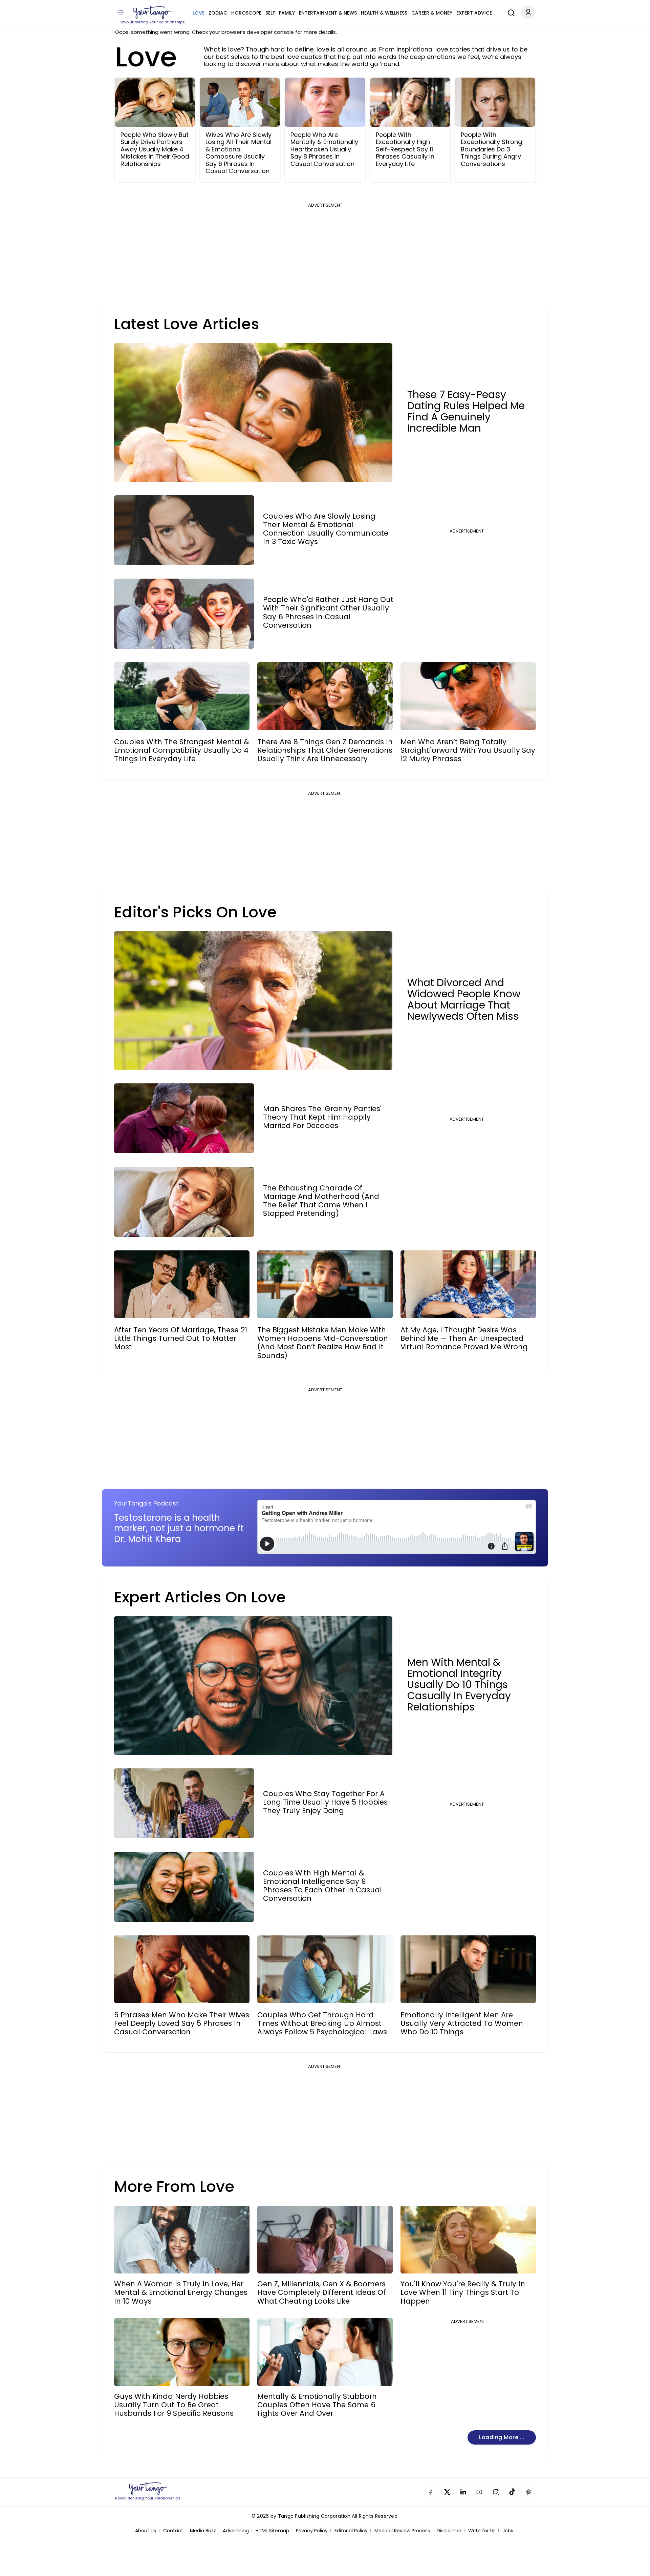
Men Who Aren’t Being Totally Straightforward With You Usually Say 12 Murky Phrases (468, 750)
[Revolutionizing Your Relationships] (152, 13)
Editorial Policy (351, 2531)
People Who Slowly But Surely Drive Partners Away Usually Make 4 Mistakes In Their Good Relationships (155, 149)
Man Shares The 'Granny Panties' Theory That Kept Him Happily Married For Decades (322, 1117)
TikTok (512, 2492)
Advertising (236, 2531)
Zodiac (218, 13)
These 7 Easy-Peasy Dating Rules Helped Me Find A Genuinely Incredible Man (466, 411)
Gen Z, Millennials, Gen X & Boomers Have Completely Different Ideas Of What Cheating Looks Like (322, 2292)
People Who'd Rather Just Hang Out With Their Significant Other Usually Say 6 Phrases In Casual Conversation (328, 612)
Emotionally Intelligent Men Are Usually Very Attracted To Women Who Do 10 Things (462, 2023)
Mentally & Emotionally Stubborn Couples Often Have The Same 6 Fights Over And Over (317, 2405)
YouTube (479, 2492)
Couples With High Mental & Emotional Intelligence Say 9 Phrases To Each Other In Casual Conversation (322, 1886)
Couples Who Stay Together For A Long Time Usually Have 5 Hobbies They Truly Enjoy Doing (325, 1802)
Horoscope (246, 13)
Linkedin (463, 2492)
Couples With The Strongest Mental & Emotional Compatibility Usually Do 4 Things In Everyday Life (182, 750)
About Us (146, 2531)
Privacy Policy (312, 2531)
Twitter (447, 2492)
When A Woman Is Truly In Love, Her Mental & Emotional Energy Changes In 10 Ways (181, 2292)
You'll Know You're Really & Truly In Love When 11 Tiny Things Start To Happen (463, 2292)
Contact (173, 2531)
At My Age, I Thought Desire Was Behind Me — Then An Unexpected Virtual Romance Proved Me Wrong (464, 1338)
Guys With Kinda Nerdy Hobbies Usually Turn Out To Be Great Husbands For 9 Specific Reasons (174, 2405)
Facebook (431, 2492)
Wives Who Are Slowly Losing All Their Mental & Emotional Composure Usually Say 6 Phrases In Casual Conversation (239, 153)
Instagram (496, 2492)
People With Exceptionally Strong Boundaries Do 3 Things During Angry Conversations (491, 149)
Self (270, 13)
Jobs (508, 2531)
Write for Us (482, 2531)
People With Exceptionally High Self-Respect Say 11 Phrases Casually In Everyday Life (405, 149)
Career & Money (432, 13)
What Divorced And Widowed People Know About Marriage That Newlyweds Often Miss (464, 999)
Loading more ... (502, 2437)
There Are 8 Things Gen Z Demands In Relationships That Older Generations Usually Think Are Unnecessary (325, 750)
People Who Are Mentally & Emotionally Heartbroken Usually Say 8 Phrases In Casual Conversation (324, 149)
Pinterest (528, 2492)
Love (199, 13)
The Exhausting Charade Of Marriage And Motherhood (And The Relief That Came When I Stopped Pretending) (321, 1201)
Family (287, 13)
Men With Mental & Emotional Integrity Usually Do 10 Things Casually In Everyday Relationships (459, 1685)
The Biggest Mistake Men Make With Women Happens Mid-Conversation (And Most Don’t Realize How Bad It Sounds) (323, 1343)
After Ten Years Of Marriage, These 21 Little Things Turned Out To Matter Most (181, 1338)
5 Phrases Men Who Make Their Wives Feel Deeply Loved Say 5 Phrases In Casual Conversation (182, 2023)
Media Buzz (203, 2531)
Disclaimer (449, 2531)
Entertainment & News (328, 13)
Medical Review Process (402, 2531)
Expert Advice (474, 13)
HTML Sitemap (272, 2531)
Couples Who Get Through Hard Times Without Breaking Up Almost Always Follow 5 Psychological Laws (322, 2023)
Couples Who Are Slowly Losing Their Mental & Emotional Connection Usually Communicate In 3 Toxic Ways (326, 529)
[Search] (510, 12)
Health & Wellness (384, 13)
